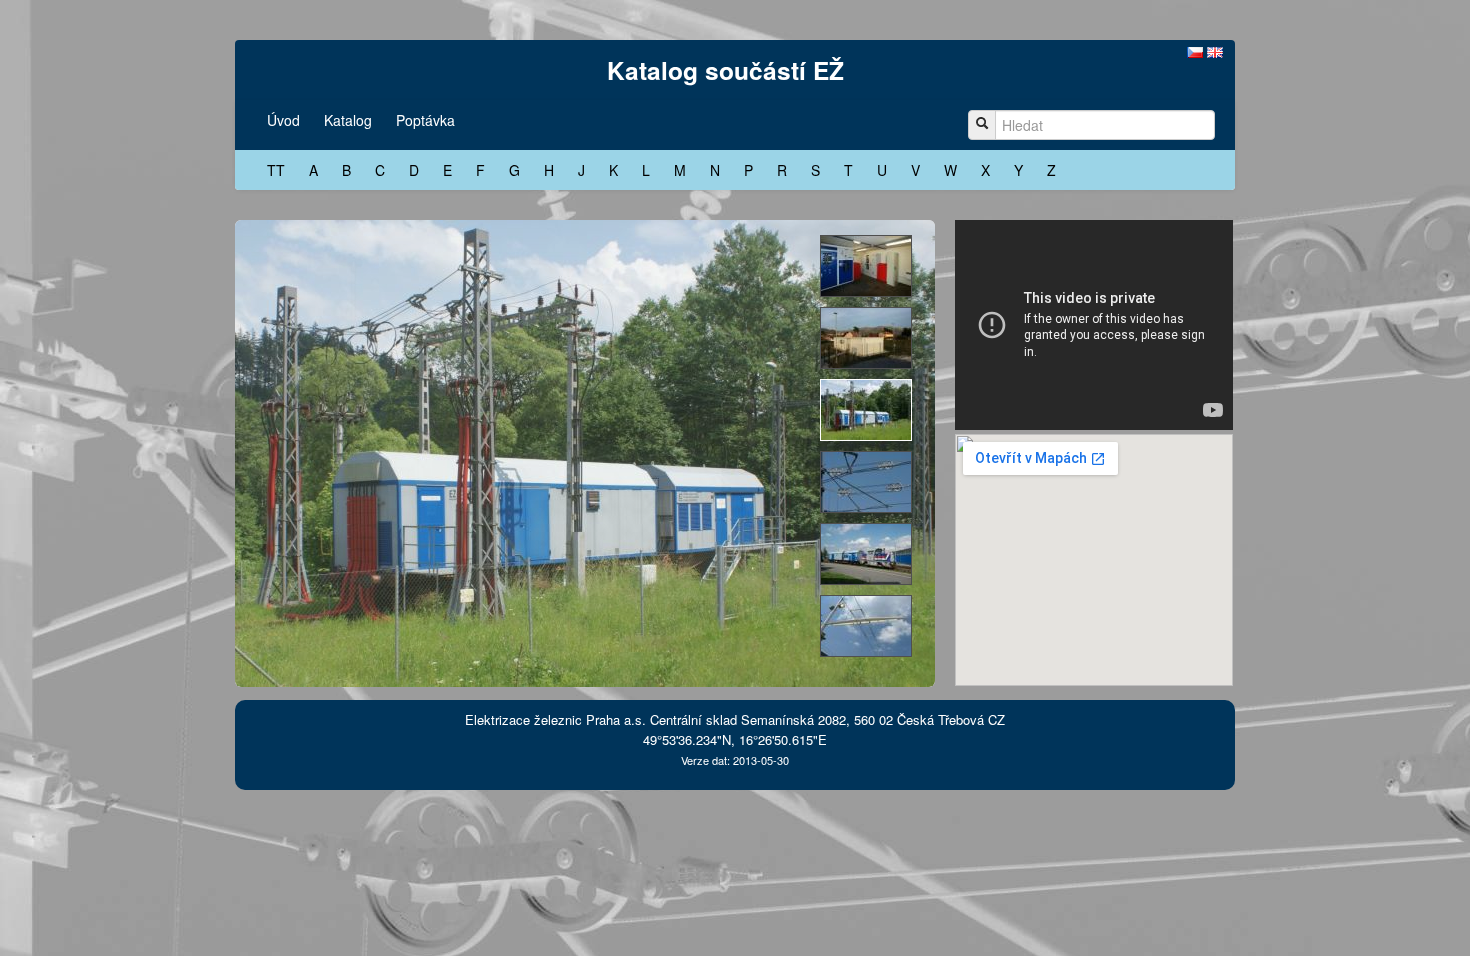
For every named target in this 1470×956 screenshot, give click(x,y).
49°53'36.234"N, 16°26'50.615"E (735, 739)
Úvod (283, 120)
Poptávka (425, 120)
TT (276, 170)
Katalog (348, 120)
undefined (866, 266)
